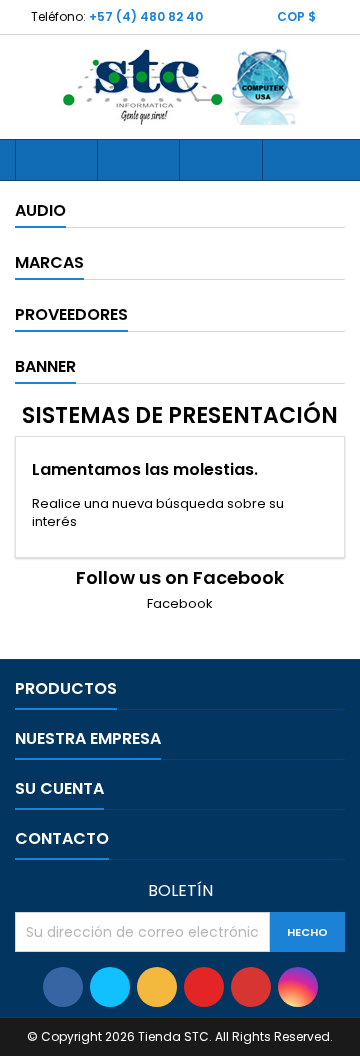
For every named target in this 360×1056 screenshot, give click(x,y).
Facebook (180, 603)
